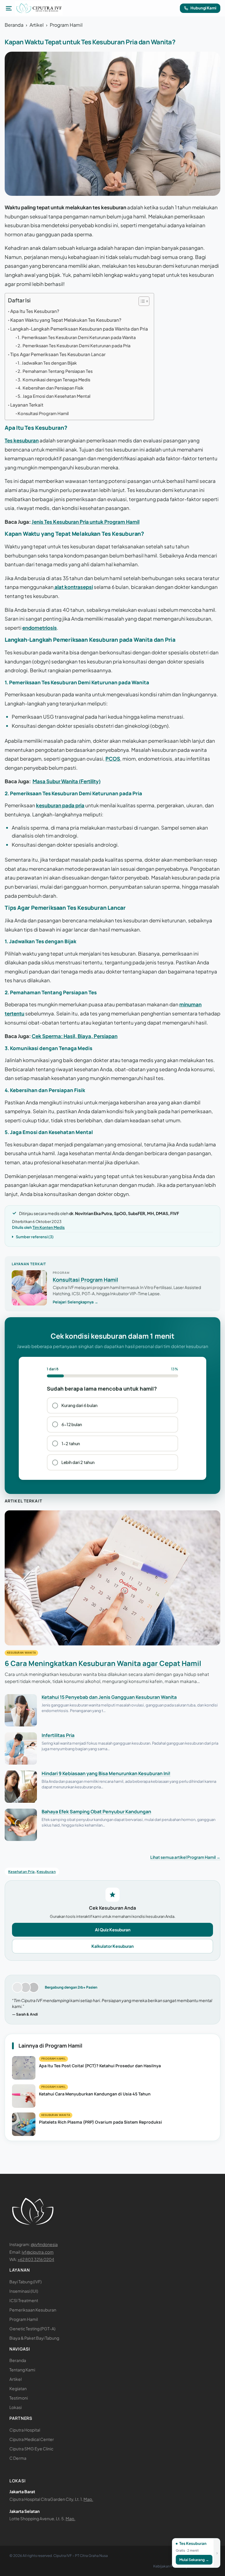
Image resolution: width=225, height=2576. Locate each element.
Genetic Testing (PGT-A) (32, 2329)
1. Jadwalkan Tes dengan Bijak (47, 363)
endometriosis (40, 628)
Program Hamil (66, 25)
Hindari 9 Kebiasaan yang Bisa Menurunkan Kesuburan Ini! (106, 1773)
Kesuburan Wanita (21, 1653)
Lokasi (16, 2407)
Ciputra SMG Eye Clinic (31, 2449)
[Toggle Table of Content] (141, 301)
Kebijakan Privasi (167, 2566)
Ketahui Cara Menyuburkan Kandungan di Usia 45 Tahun (95, 2094)
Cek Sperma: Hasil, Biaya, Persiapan (75, 1036)
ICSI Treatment (24, 2300)
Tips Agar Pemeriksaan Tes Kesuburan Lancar (58, 354)
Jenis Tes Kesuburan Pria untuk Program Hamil (86, 522)
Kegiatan (18, 2388)
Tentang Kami (22, 2370)
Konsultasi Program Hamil (43, 413)
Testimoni (19, 2398)
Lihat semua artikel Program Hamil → (185, 1857)
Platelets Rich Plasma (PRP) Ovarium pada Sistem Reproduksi (100, 2122)
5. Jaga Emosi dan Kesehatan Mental (54, 396)
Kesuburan (46, 1872)
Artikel (37, 25)
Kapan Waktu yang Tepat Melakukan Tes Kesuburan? (66, 320)
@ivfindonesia (44, 2244)
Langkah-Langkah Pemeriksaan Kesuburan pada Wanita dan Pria (79, 329)
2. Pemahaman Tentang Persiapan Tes (55, 371)
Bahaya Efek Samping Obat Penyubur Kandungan (96, 1812)
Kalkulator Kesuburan (112, 1946)
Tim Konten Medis (49, 1227)
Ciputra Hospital (25, 2430)
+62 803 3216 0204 (36, 2259)
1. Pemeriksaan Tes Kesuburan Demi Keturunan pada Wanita (77, 337)
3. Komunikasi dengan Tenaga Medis (54, 380)
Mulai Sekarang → (194, 2560)
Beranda (14, 25)
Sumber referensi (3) (35, 1237)
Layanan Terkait (27, 405)
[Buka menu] (9, 8)
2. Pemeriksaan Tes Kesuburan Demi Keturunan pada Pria (74, 346)
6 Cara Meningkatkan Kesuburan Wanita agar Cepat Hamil (103, 1663)
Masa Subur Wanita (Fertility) (67, 781)
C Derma (18, 2458)
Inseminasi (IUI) (24, 2291)
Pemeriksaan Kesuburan (33, 2310)
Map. (88, 2499)
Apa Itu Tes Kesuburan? (35, 311)
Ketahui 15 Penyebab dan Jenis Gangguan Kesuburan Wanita (109, 1697)
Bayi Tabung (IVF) (25, 2282)
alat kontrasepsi (73, 587)
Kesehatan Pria (22, 1872)
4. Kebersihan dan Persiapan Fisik (51, 388)
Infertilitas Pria (58, 1735)
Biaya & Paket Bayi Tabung (34, 2338)
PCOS (113, 759)
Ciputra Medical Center (32, 2439)
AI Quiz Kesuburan (113, 1930)
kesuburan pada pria (60, 805)
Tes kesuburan (22, 440)
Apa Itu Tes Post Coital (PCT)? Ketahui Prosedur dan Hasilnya (100, 2066)
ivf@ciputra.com (38, 2252)
